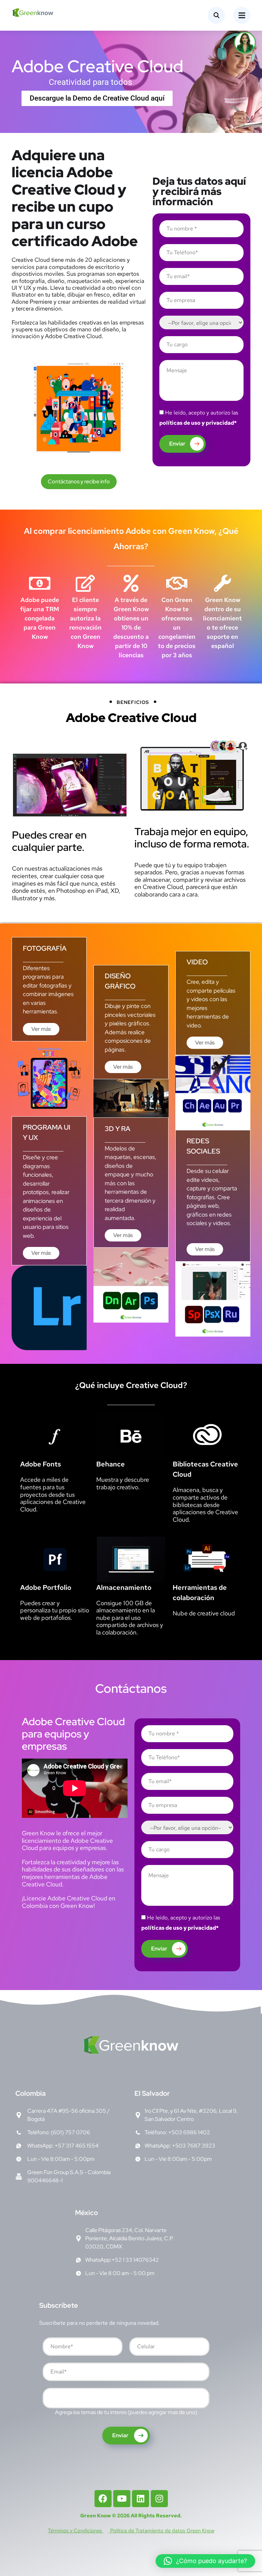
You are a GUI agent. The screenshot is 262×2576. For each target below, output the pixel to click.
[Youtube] (122, 2499)
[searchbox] (50, 2399)
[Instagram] (159, 2499)
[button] (205, 2561)
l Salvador (152, 2093)
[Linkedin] (141, 2499)
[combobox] (126, 2398)
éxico (86, 2213)
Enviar (177, 444)
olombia (31, 2093)
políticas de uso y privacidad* (198, 423)
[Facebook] (103, 2499)
